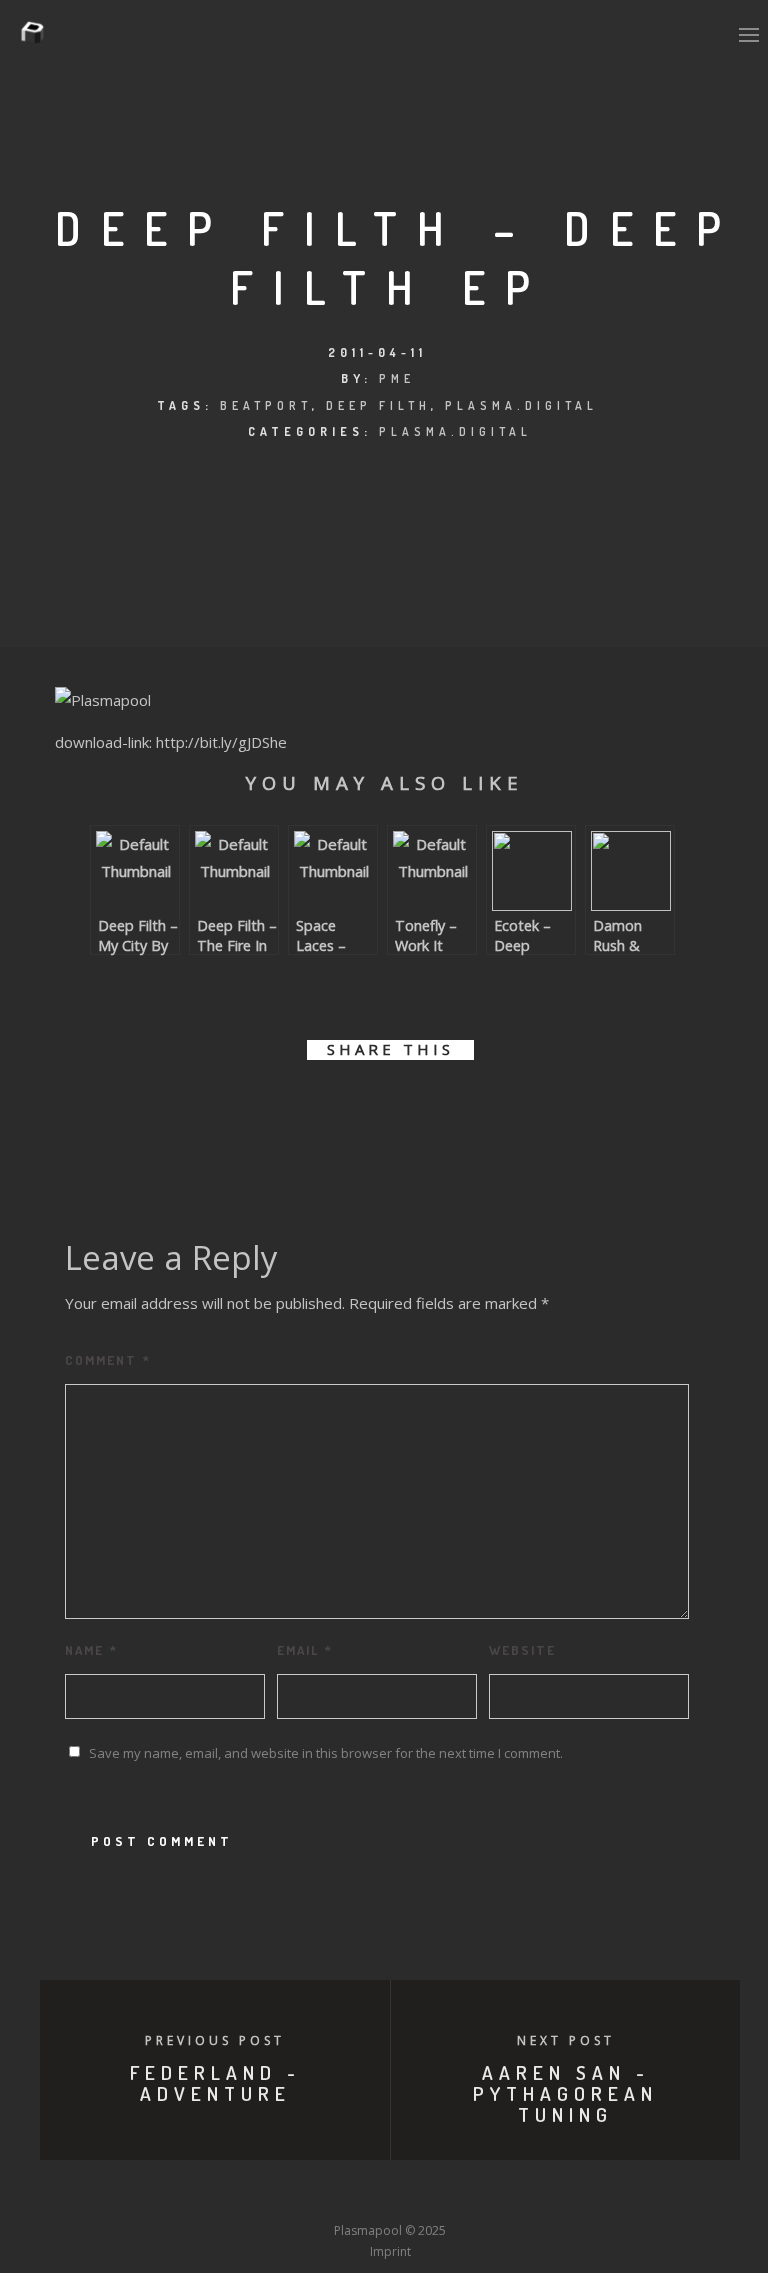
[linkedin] (367, 1112)
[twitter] (322, 1112)
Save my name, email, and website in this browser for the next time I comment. (326, 1753)
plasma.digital (521, 405)
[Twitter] (279, 2194)
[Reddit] (427, 2194)
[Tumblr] (316, 2194)
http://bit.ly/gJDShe (221, 742)
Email (305, 1650)
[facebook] (277, 1112)
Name (91, 1650)
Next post (566, 2040)
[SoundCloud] (464, 2194)
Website (522, 1650)
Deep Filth (378, 405)
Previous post (215, 2040)
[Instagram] (353, 2194)
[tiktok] (538, 2194)
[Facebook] (242, 2194)
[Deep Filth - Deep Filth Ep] (103, 700)
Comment (108, 1360)
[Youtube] (390, 2194)
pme (397, 378)
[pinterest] (412, 1112)
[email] (502, 1112)
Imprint (390, 2251)
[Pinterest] (501, 2194)
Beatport (266, 405)
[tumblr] (457, 1112)
